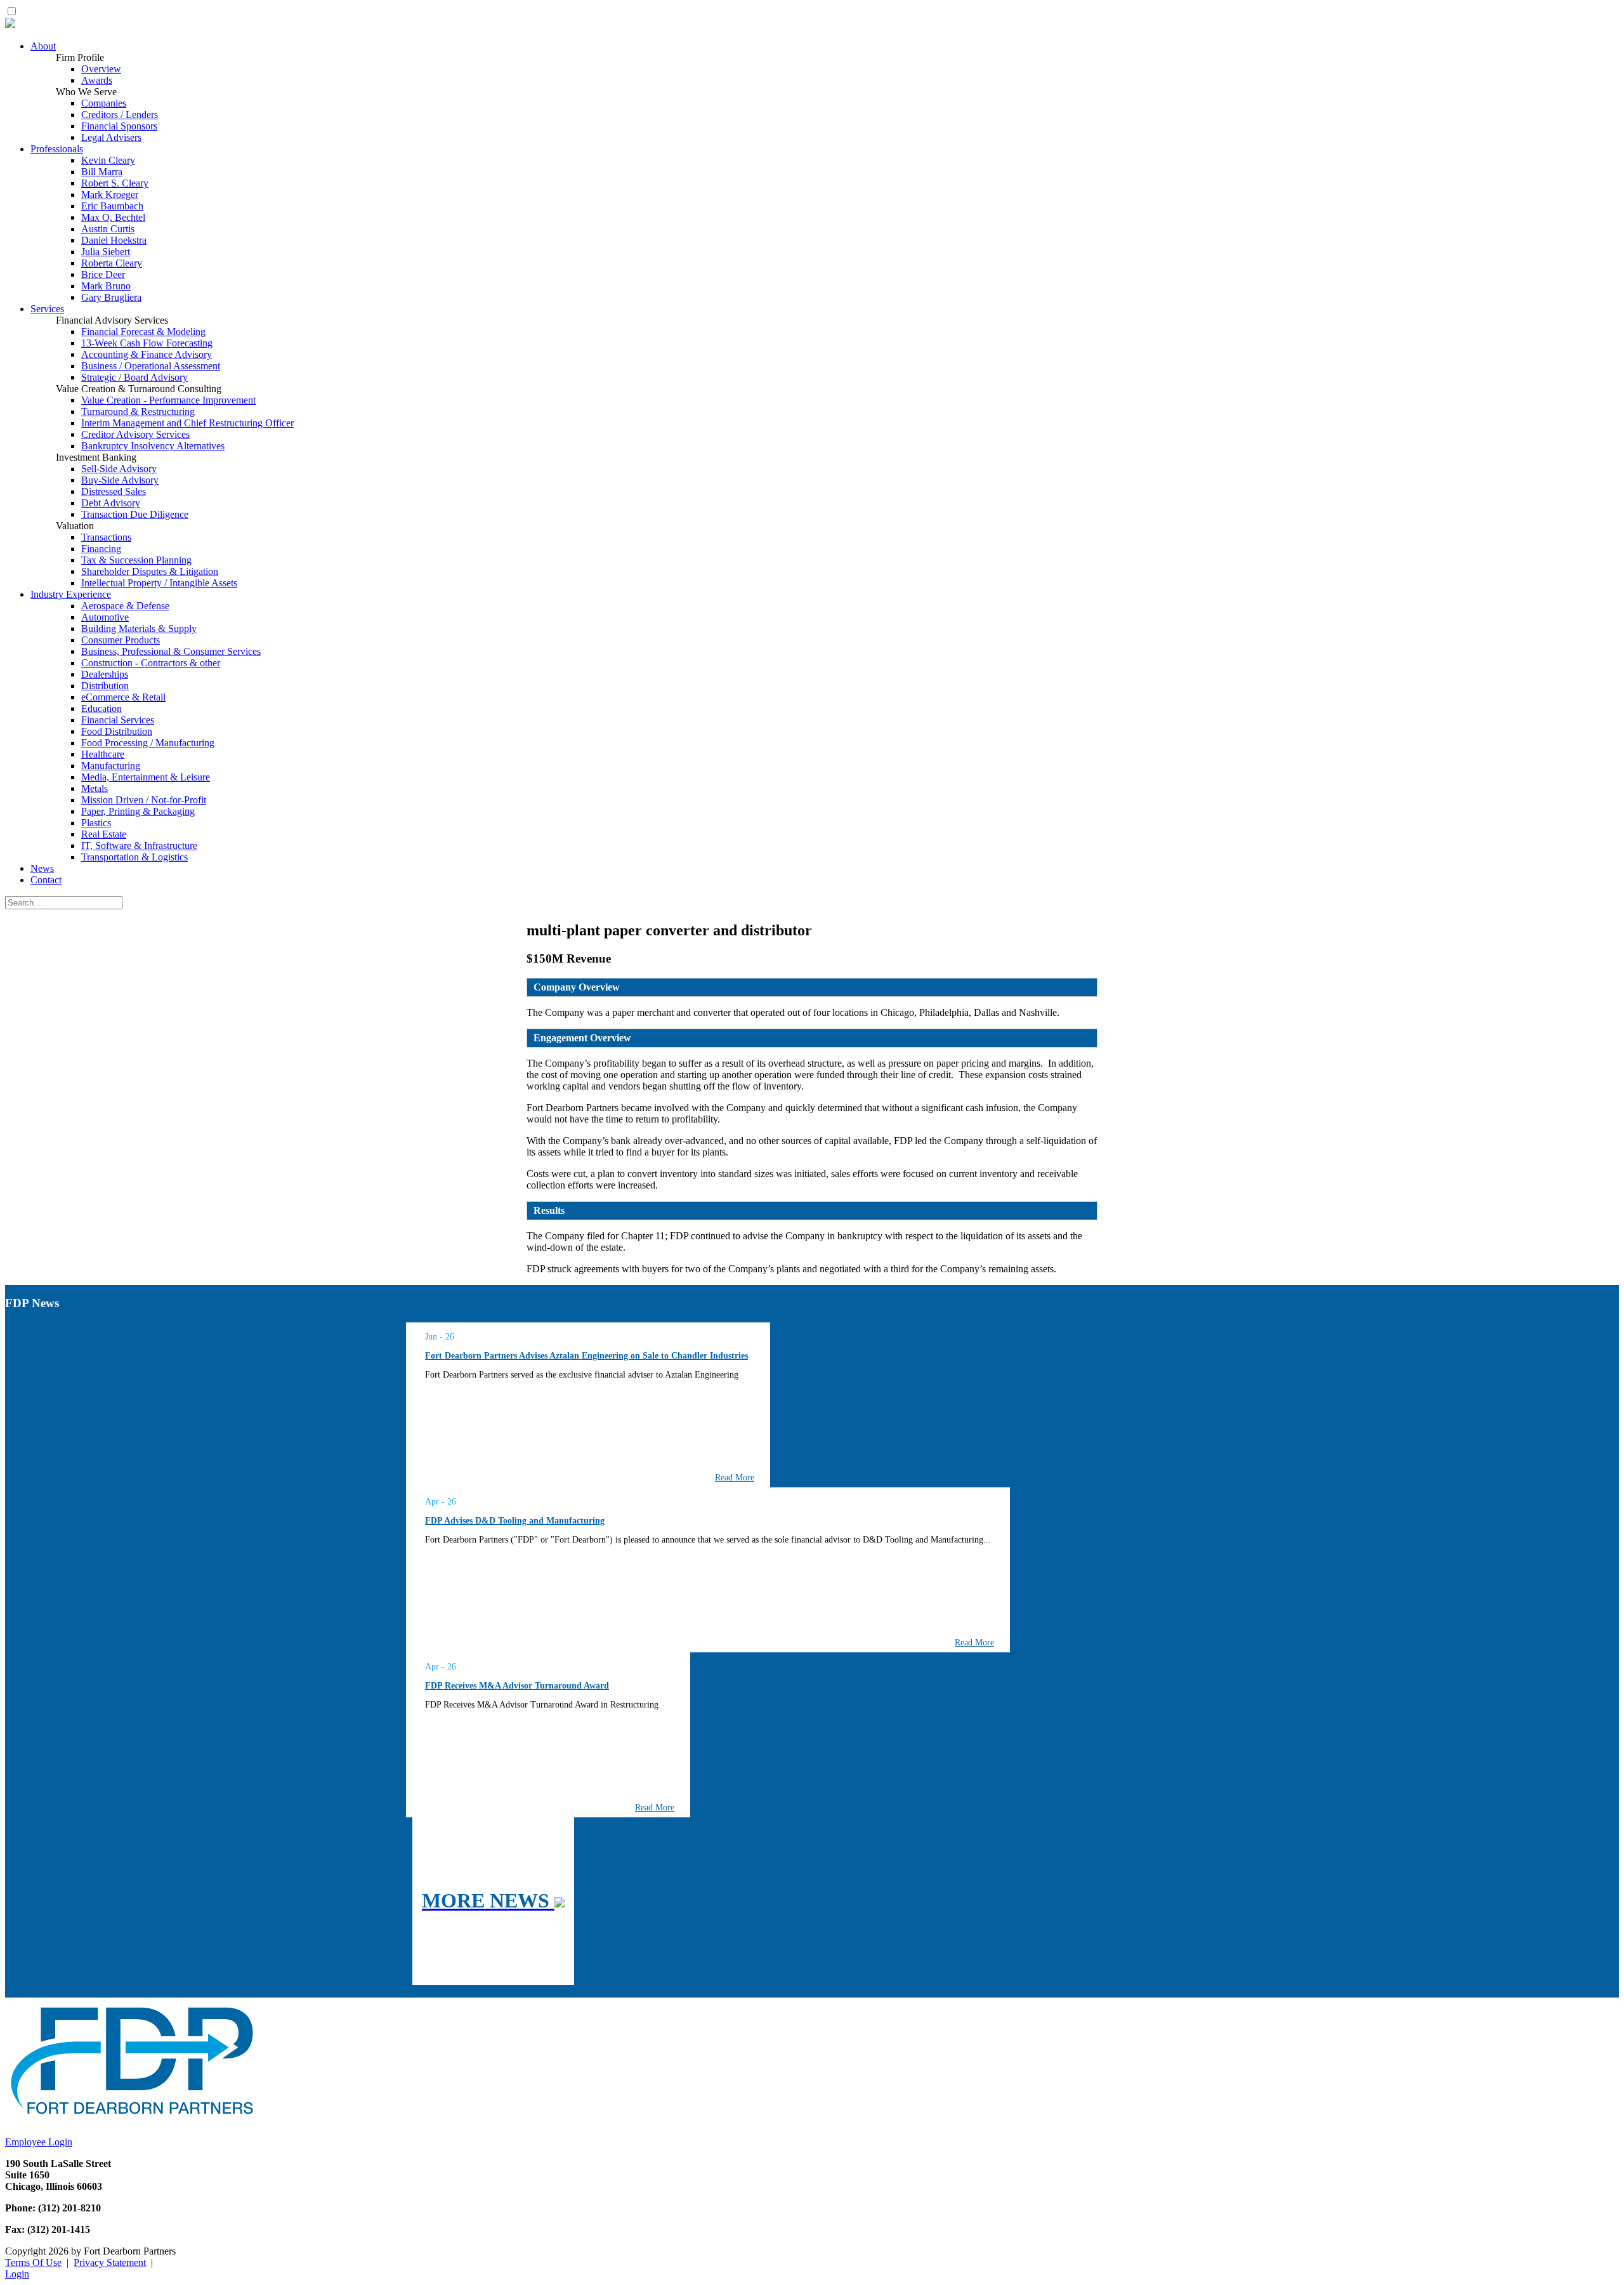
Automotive (105, 617)
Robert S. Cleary (115, 183)
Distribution (105, 686)
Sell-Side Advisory (119, 469)
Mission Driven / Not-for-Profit (144, 800)
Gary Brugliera (111, 297)
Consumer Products (121, 640)
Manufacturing (111, 766)
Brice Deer (103, 274)
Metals (95, 788)
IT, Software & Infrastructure (139, 846)
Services (47, 309)
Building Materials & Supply (139, 629)
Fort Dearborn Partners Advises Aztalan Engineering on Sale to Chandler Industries (586, 1356)
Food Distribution (117, 731)
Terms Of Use (33, 2262)
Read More (735, 1478)
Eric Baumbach (112, 206)
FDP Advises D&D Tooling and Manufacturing (515, 1521)
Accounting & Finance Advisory (147, 354)
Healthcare (103, 754)
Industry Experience (71, 594)
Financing (101, 549)
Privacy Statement (110, 2262)
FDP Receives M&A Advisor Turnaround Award (517, 1686)
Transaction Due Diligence (135, 514)
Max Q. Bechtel (113, 217)
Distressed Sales (114, 491)
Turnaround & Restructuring (138, 412)
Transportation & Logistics (134, 857)
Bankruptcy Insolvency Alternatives (153, 446)
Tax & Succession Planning (136, 560)
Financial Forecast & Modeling (143, 332)
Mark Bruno (106, 286)
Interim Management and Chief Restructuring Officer (187, 423)
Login (17, 2274)
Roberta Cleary (112, 263)
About (43, 46)
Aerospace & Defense (125, 606)
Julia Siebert (106, 252)
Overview (101, 69)
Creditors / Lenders (120, 115)
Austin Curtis (108, 229)
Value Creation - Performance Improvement (168, 400)
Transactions (106, 537)
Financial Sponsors (119, 126)
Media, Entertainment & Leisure (146, 777)
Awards (97, 80)
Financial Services (118, 720)
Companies (104, 103)
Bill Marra (102, 172)
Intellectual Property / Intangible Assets (159, 583)
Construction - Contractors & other (151, 663)
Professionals (57, 149)
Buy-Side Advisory (120, 480)
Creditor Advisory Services (135, 434)
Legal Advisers (111, 137)
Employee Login (39, 2142)
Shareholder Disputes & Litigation (150, 571)
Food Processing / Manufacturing (148, 743)
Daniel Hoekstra (114, 240)
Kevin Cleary (108, 160)
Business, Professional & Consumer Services (171, 651)
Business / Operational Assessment (151, 366)
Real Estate (104, 834)
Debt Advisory (111, 503)
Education (101, 708)
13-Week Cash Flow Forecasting (147, 343)
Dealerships (105, 674)
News (42, 868)
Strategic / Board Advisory (134, 377)
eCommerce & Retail (123, 697)
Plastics (96, 823)
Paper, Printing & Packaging (138, 811)
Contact (46, 880)
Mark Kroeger (110, 194)
